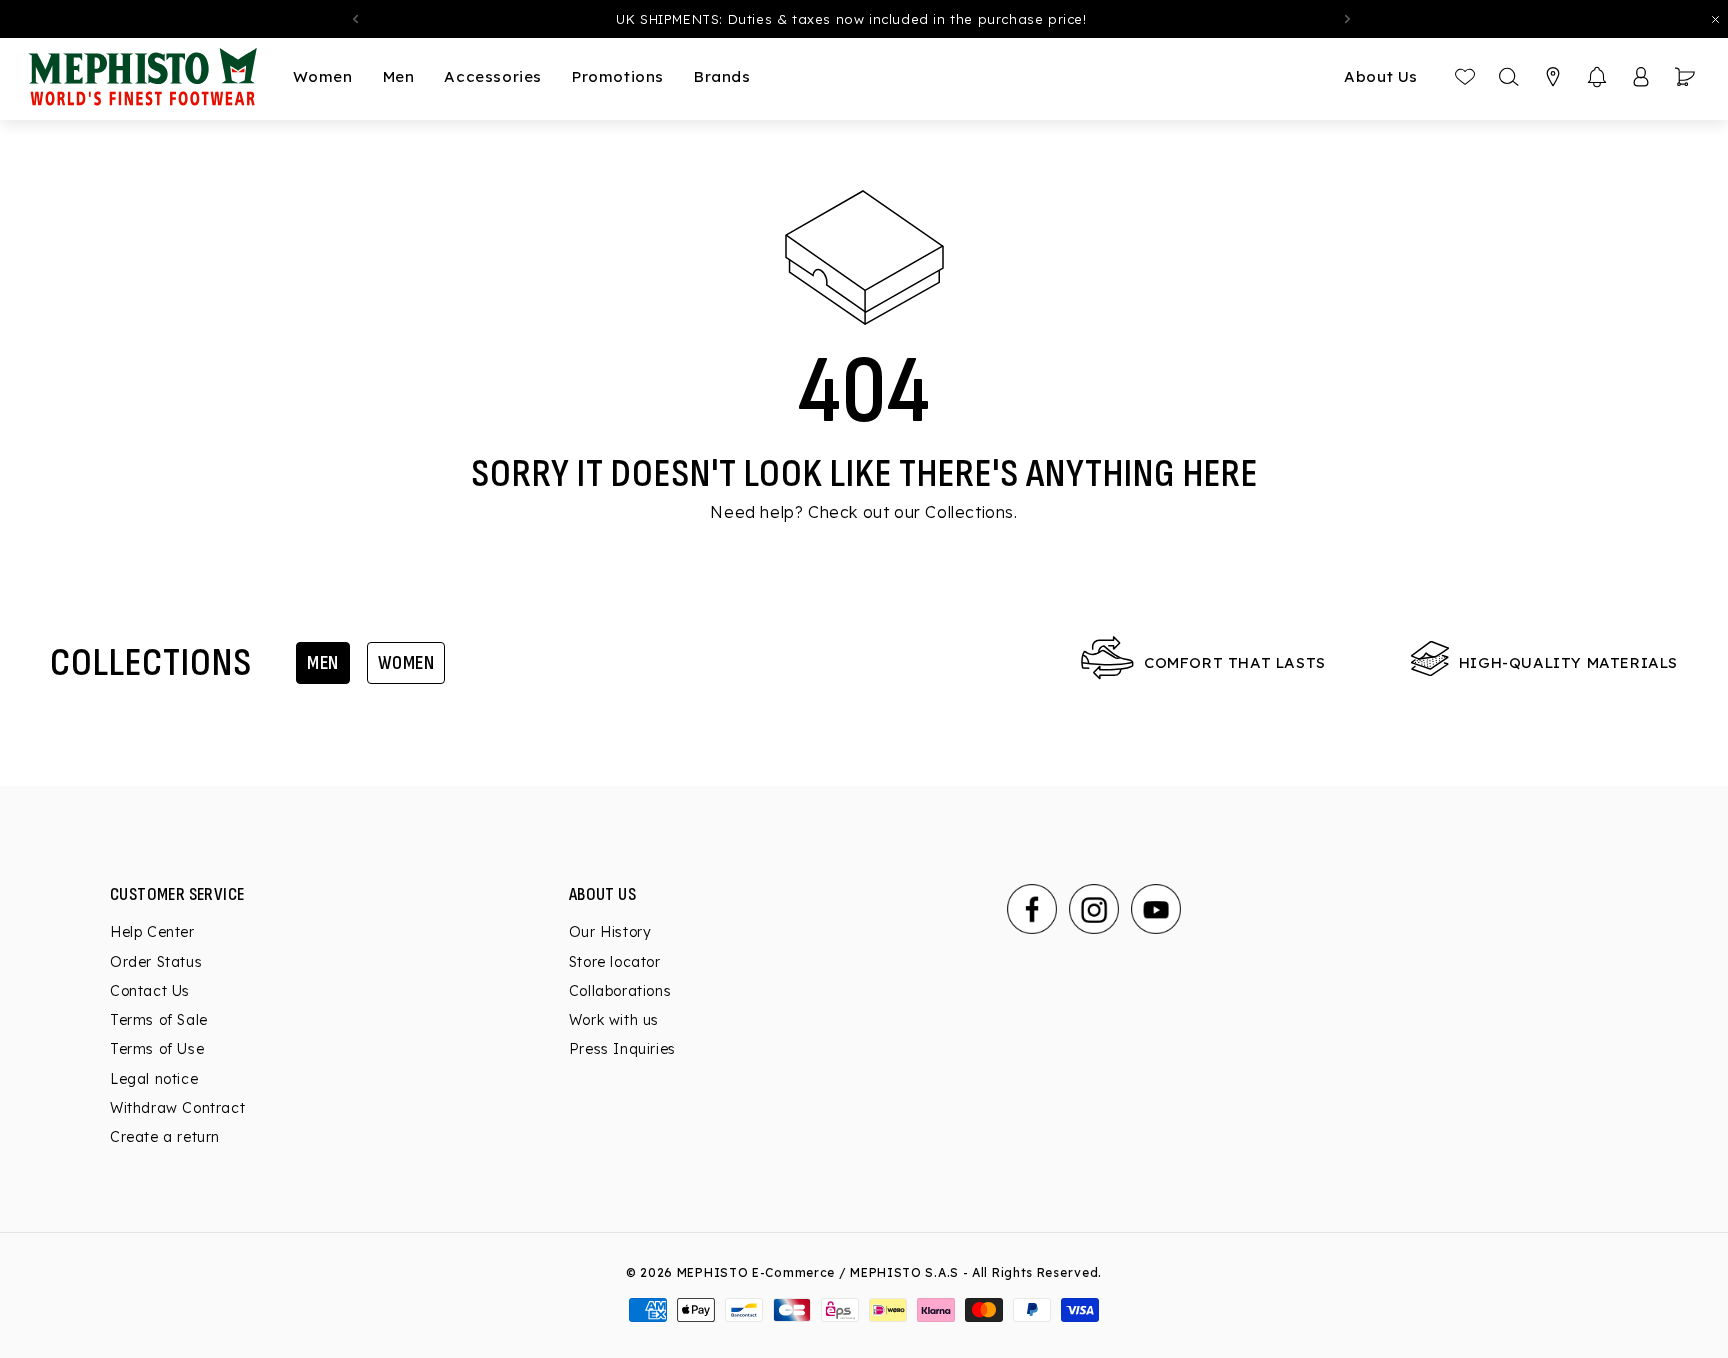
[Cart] (1685, 77)
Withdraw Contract (177, 1108)
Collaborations (620, 991)
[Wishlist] (1465, 77)
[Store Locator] (1553, 77)
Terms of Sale (159, 1020)
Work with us (614, 1020)
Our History (610, 932)
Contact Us (150, 991)
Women (406, 663)
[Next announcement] (1348, 19)
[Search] (1509, 77)
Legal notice (154, 1079)
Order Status (156, 962)
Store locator (615, 962)
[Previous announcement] (355, 19)
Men (323, 663)
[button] (1597, 77)
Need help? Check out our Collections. (863, 512)
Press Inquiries (622, 1049)
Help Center (152, 932)
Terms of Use (157, 1049)
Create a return (165, 1137)
